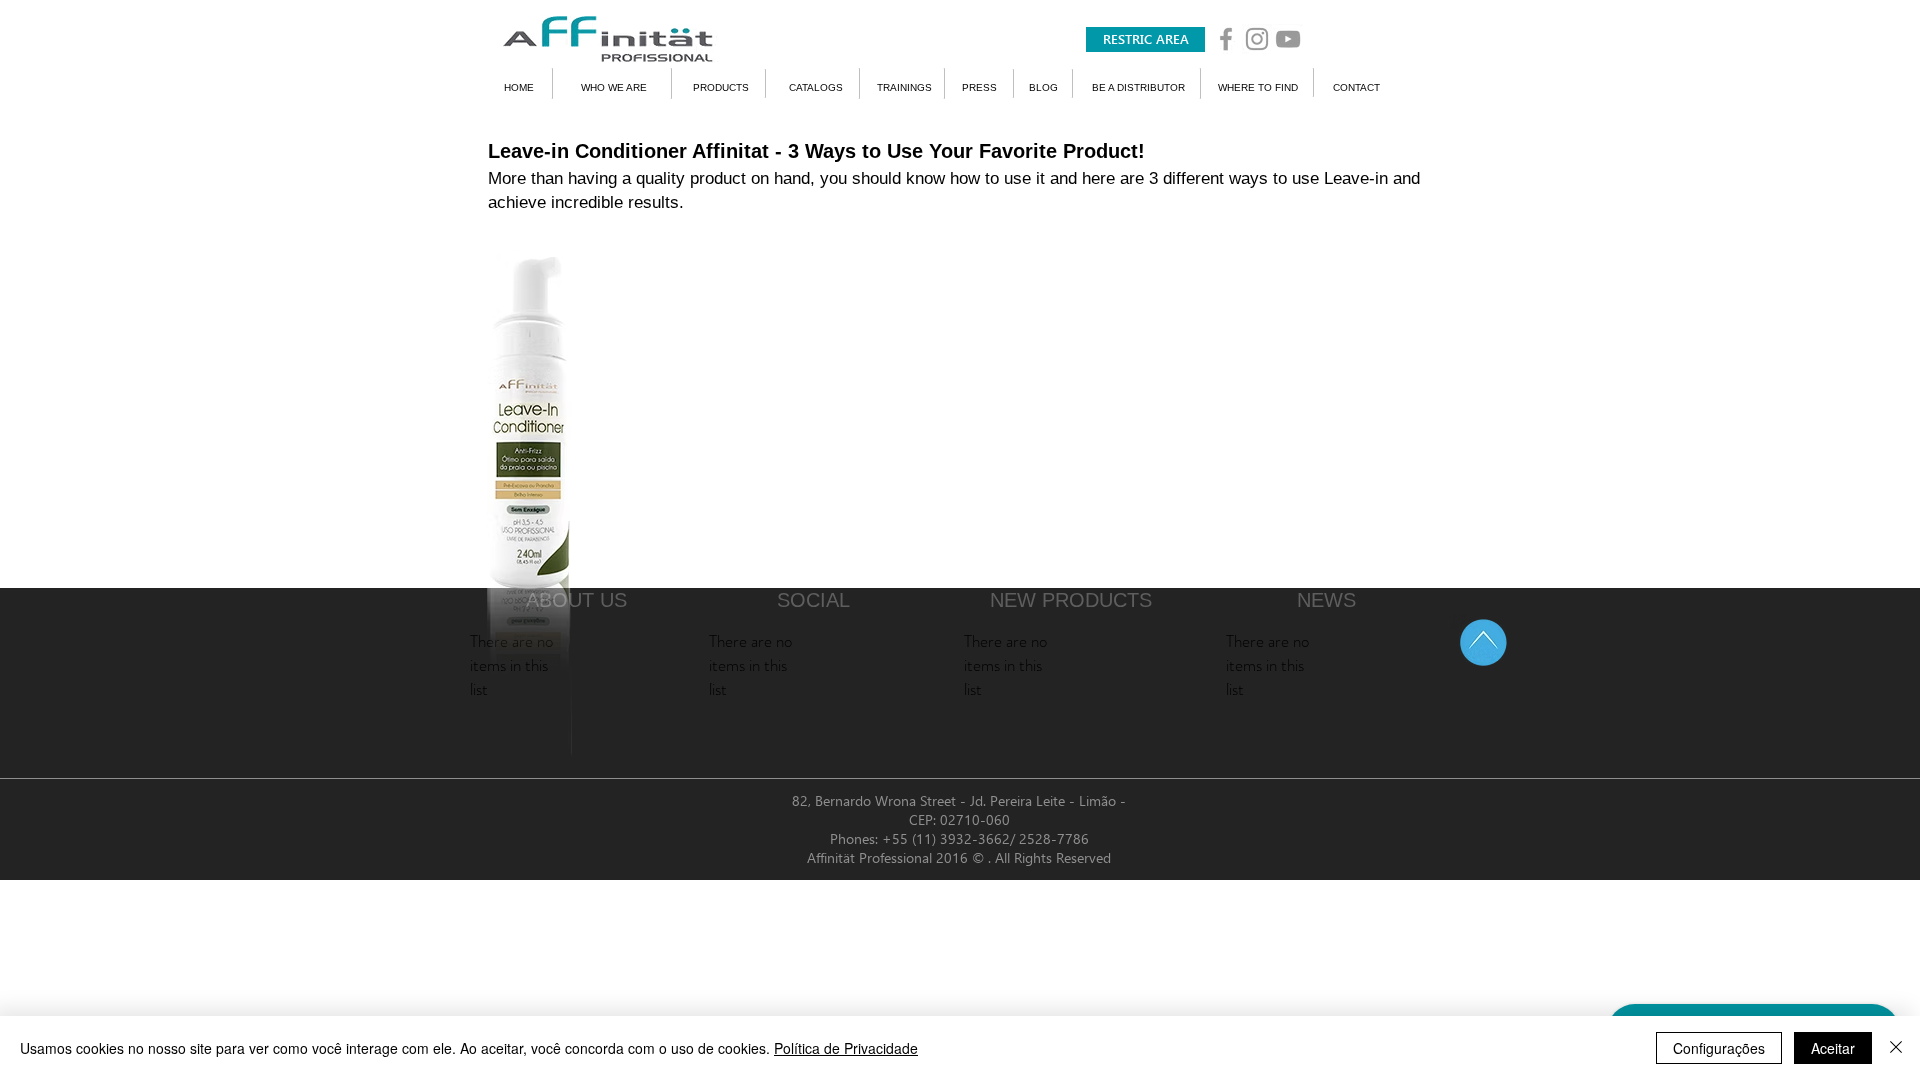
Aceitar (1833, 1048)
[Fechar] (1896, 1048)
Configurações (1719, 1048)
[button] (1145, 39)
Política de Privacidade (846, 1048)
